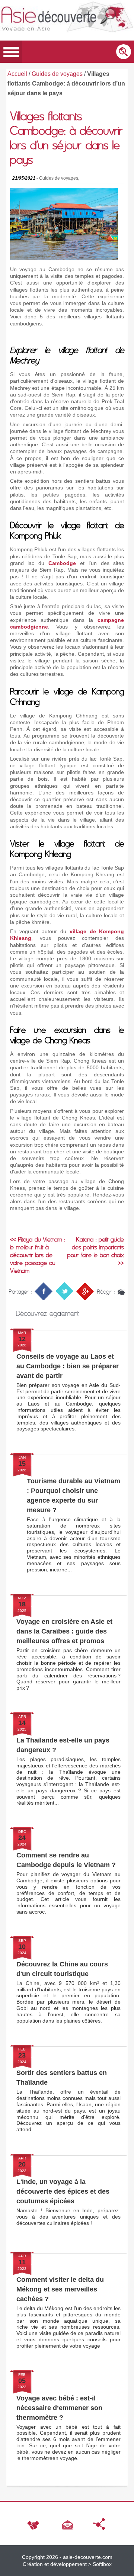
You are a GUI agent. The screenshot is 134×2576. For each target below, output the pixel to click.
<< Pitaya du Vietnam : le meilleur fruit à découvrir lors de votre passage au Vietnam (38, 1255)
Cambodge (62, 563)
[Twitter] (64, 1298)
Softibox (102, 2564)
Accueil (17, 74)
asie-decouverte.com (88, 2557)
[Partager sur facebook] (44, 1298)
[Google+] (85, 1298)
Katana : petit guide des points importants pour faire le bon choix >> (96, 1251)
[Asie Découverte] (67, 18)
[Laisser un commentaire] (121, 1291)
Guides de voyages (57, 74)
